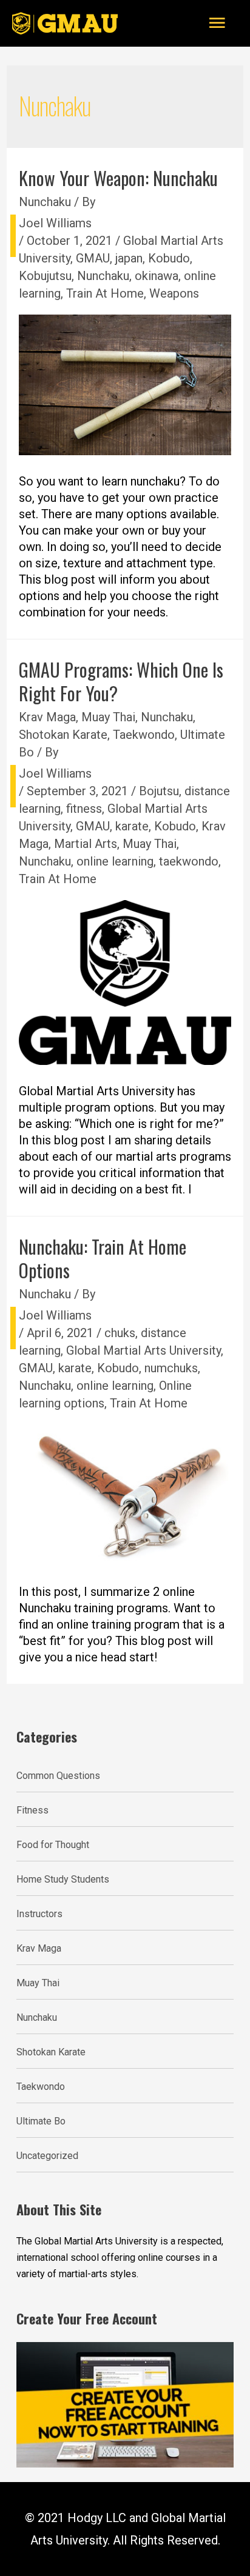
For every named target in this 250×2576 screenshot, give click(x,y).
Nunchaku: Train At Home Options (103, 1258)
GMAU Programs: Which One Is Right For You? (121, 681)
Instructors (39, 1914)
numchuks (171, 1368)
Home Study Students (63, 1879)
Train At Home (105, 293)
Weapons (174, 293)
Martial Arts (86, 844)
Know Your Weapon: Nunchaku (118, 178)
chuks (120, 1333)
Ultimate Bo (41, 2121)
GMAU (93, 258)
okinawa (157, 276)
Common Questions (58, 1776)
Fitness (32, 1810)
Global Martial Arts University (144, 1350)
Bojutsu (159, 791)
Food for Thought (53, 1845)
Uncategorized (47, 2156)
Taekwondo (144, 735)
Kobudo (169, 258)
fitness (84, 809)
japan (129, 258)
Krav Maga (47, 717)
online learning (115, 861)
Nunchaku (45, 202)
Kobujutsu (45, 276)
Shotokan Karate (63, 735)
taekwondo (189, 861)
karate (132, 826)
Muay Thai (108, 717)
